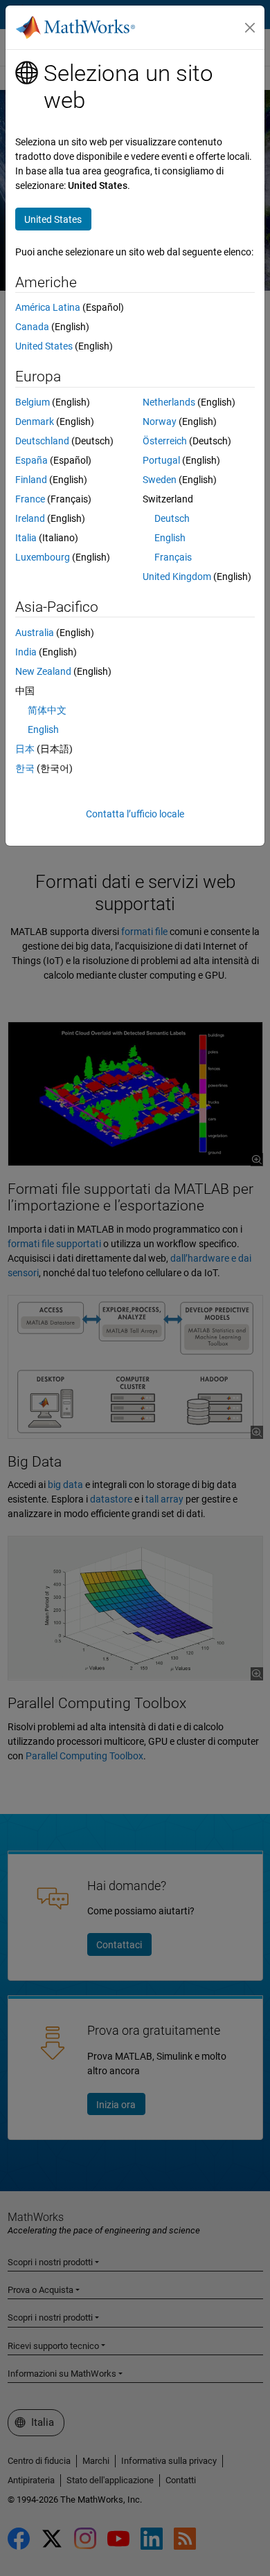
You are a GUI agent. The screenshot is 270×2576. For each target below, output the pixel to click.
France (30, 499)
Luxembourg (43, 557)
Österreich (165, 441)
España (31, 460)
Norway (160, 421)
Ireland (30, 518)
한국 (25, 768)
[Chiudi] (250, 28)
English (170, 538)
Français (173, 557)
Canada (32, 327)
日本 (25, 749)
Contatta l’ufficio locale (135, 814)
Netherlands (169, 402)
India (26, 652)
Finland (31, 480)
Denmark (35, 421)
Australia (35, 633)
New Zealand (43, 671)
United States (44, 346)
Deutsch (172, 518)
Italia (26, 538)
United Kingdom (177, 577)
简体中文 (47, 710)
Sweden (160, 480)
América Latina (48, 307)
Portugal (161, 460)
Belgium (33, 402)
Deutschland (42, 441)
